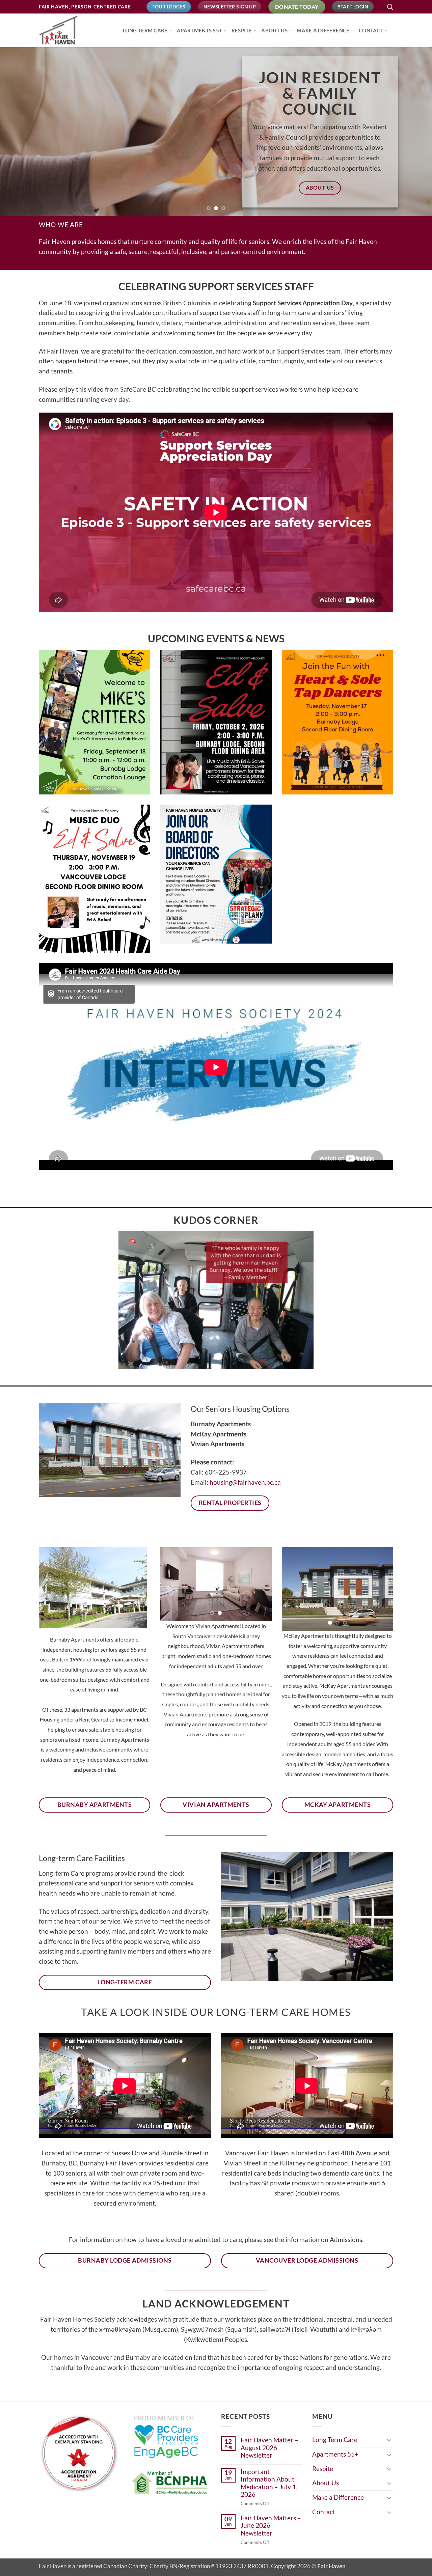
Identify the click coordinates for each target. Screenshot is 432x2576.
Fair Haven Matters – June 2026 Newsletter (271, 2526)
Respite (242, 30)
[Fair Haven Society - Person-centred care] (73, 30)
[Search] (390, 7)
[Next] (415, 132)
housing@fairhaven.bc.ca (245, 1482)
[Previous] (17, 132)
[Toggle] (389, 2440)
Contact (371, 30)
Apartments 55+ (199, 30)
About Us (274, 30)
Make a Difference (323, 30)
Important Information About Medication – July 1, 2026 (269, 2483)
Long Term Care (145, 30)
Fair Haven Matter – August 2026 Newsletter (269, 2448)
